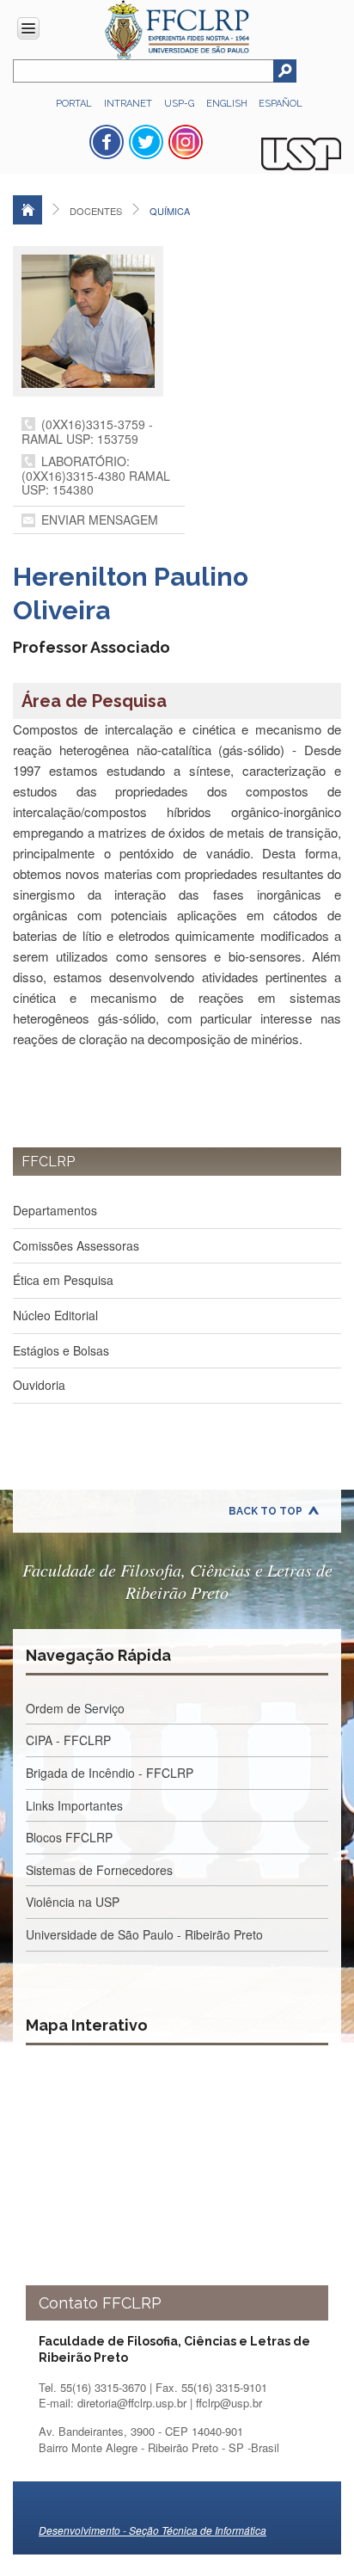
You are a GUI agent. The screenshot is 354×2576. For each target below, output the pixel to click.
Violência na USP (73, 1902)
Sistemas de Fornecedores (99, 1870)
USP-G (179, 104)
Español (281, 104)
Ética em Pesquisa (63, 1280)
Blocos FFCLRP (69, 1837)
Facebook (107, 142)
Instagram (186, 142)
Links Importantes (74, 1805)
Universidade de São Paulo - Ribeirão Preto (144, 1934)
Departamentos (55, 1210)
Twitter (146, 142)
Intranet (128, 104)
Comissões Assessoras (76, 1245)
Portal (74, 104)
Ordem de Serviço (75, 1708)
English (228, 104)
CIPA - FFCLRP (68, 1740)
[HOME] (27, 210)
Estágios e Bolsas (61, 1350)
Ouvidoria (39, 1385)
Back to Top (265, 1511)
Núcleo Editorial (55, 1315)
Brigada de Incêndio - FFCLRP (110, 1773)
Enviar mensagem (100, 520)
